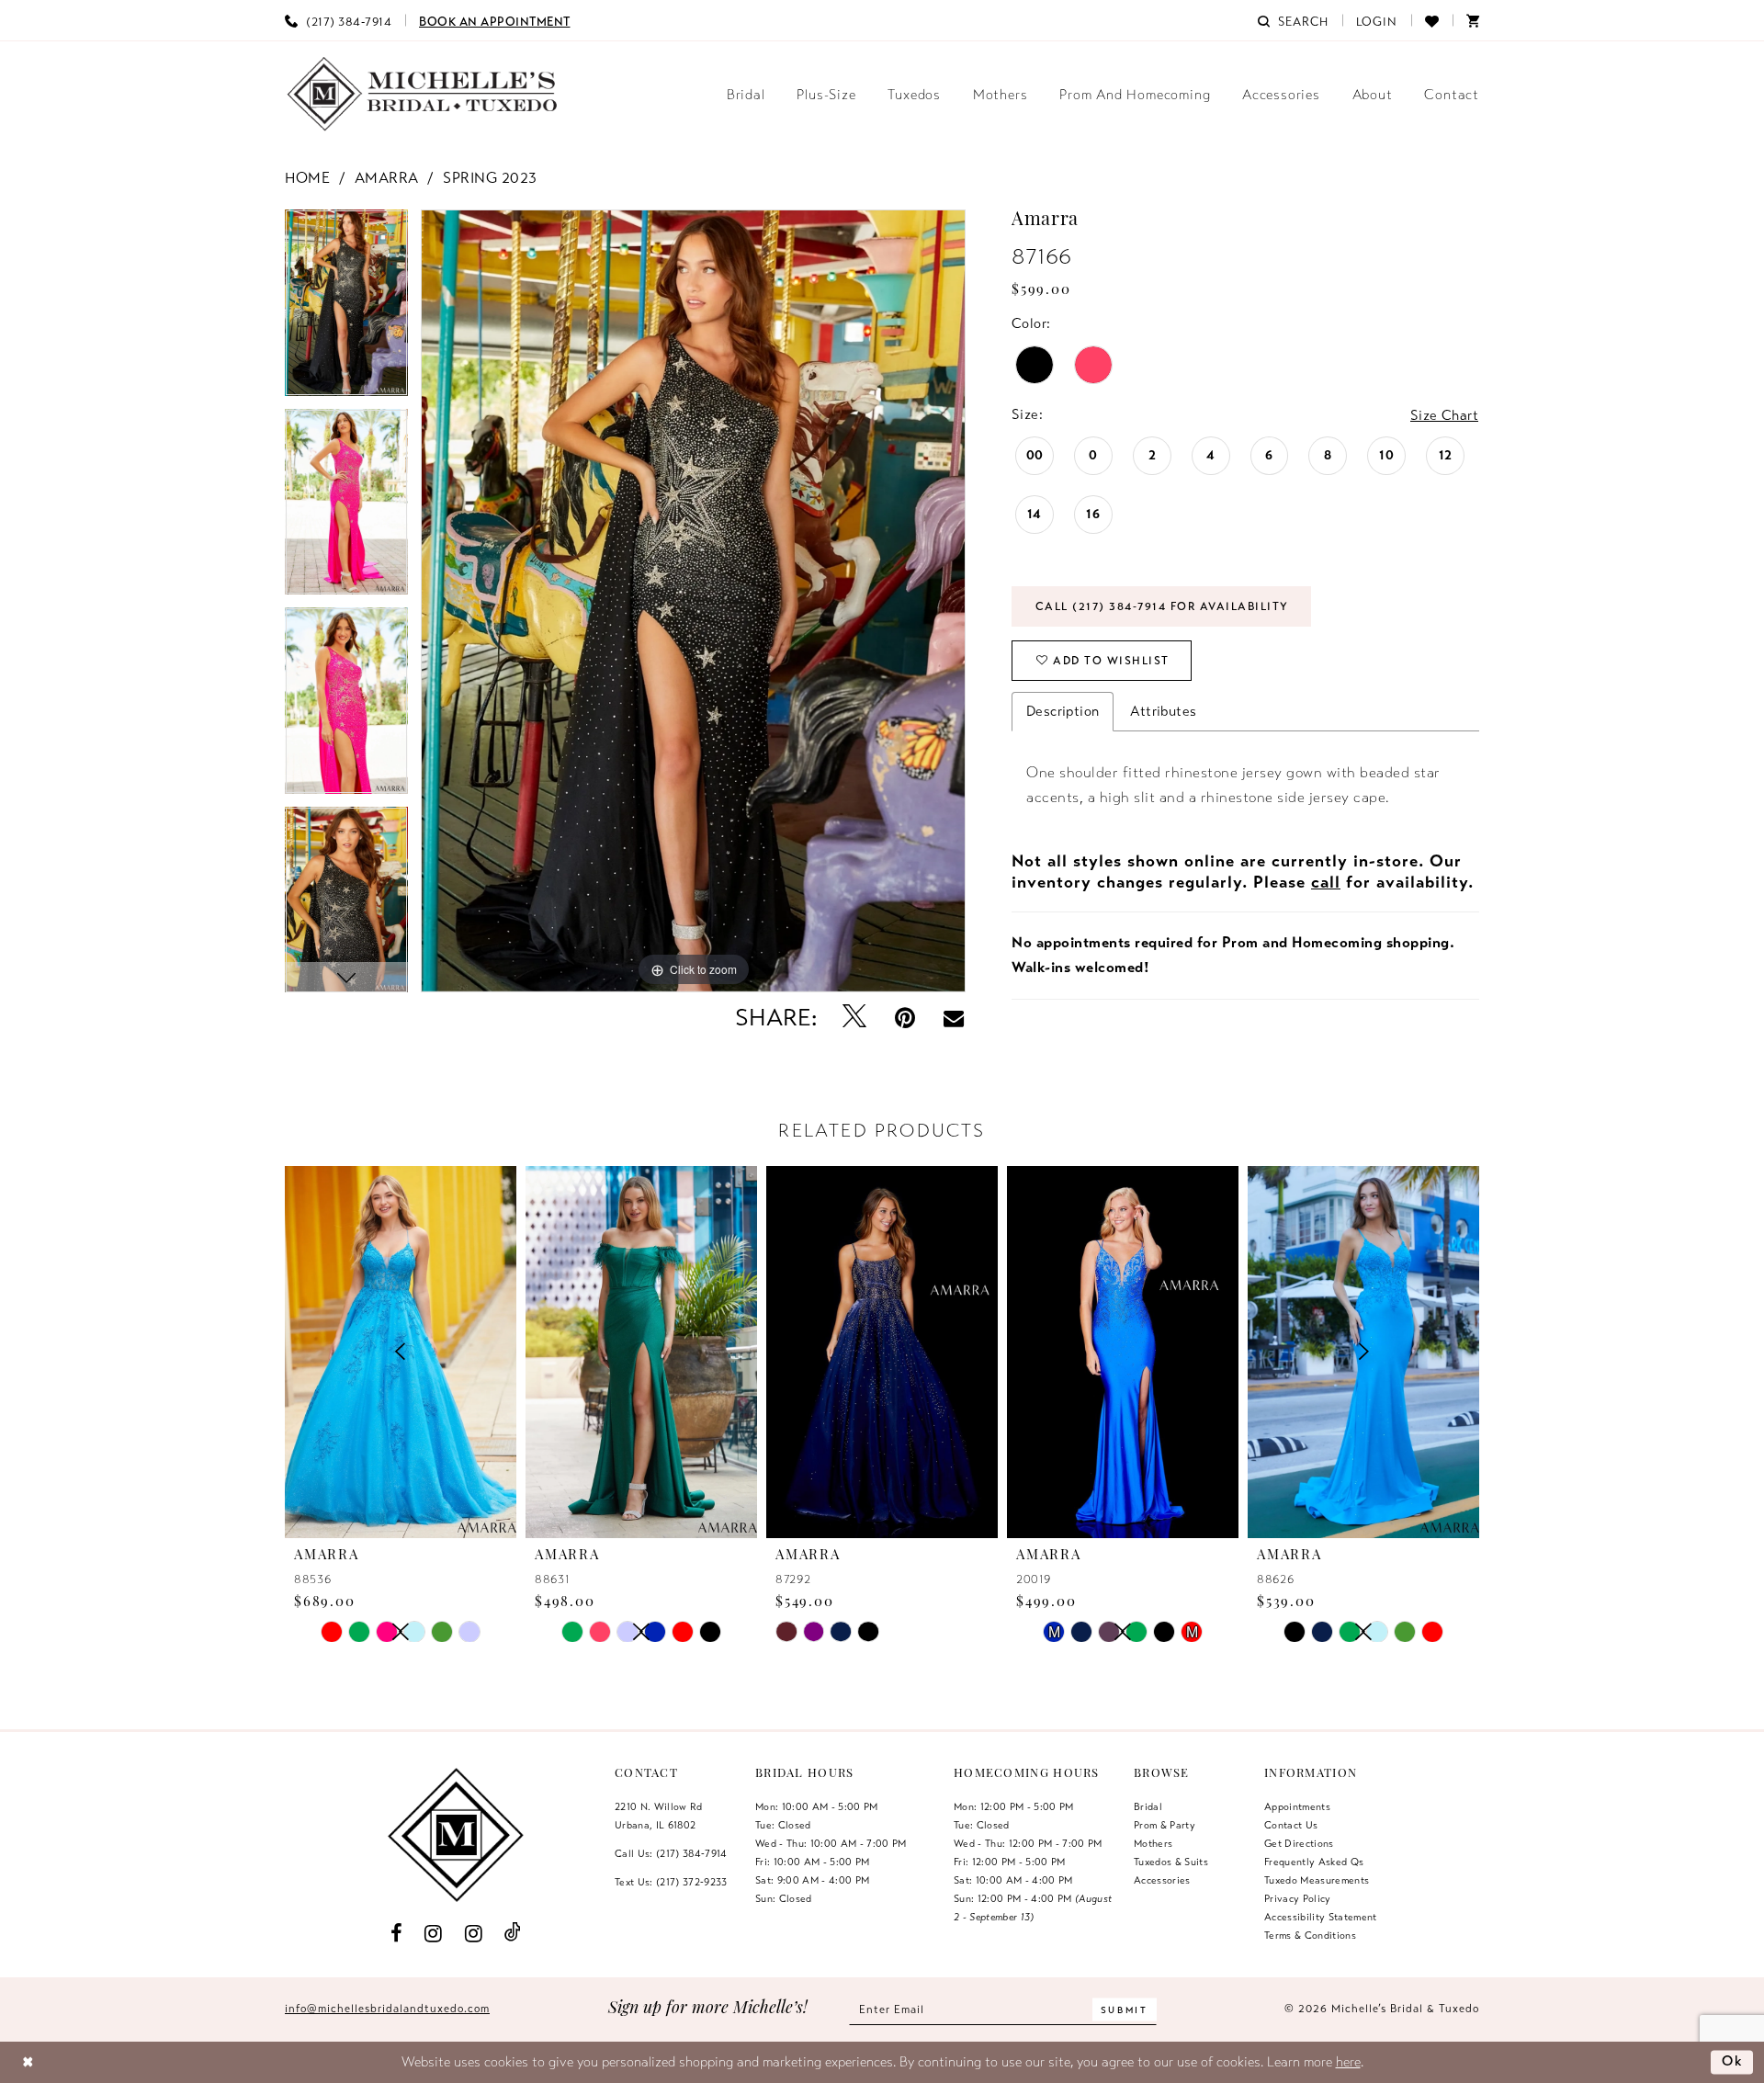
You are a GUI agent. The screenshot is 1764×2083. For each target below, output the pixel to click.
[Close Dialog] (28, 2062)
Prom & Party (1165, 1825)
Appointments (1297, 1806)
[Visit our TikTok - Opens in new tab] (513, 1933)
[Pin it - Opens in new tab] (905, 1018)
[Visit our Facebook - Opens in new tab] (396, 1932)
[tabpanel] (346, 309)
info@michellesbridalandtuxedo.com (387, 2009)
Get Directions (1299, 1843)
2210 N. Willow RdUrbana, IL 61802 (659, 1816)
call (1326, 882)
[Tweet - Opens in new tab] (855, 1018)
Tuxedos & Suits (1171, 1862)
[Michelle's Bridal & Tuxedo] (423, 94)
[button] (1377, 20)
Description (1063, 711)
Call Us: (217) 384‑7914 (671, 1853)
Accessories (1162, 1880)
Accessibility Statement (1321, 1917)
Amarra (387, 178)
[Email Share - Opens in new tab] (954, 1018)
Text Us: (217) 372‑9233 (671, 1882)
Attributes (1163, 711)
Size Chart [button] (1444, 415)
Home (307, 178)
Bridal (1148, 1806)
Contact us (1291, 1825)
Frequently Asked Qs (1314, 1862)
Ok (1733, 2061)
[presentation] (641, 1352)
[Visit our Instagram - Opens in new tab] (434, 1932)
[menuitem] (338, 20)
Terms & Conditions (1310, 1935)
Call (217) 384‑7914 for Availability (1162, 606)
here (1348, 2062)
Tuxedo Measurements (1317, 1880)
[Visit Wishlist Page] (1432, 20)
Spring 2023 (490, 178)
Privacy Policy (1298, 1898)
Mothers (1153, 1843)
